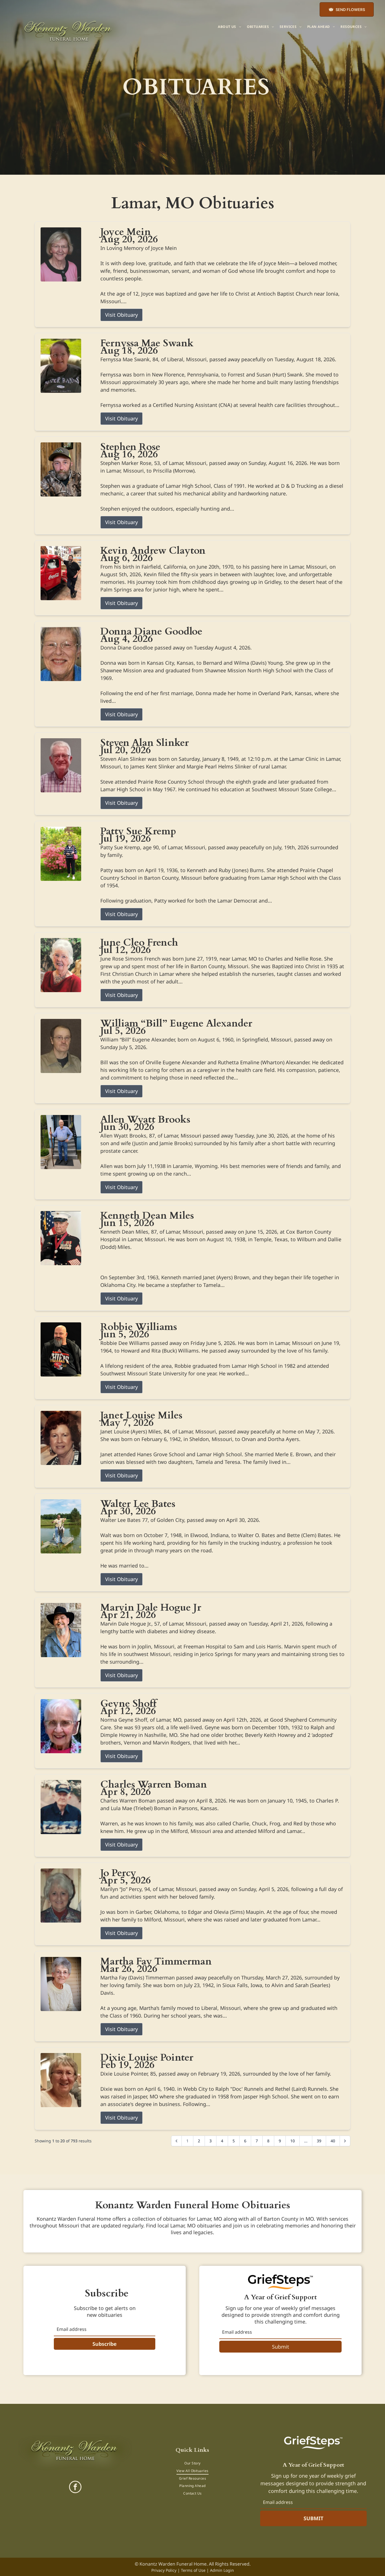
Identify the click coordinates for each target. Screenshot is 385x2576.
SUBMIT (313, 2518)
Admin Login (222, 2570)
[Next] (345, 2141)
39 (319, 2141)
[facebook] (75, 2488)
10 (293, 2141)
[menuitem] (229, 27)
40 (333, 2141)
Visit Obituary (121, 315)
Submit (281, 2347)
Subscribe (105, 2344)
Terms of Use (193, 2570)
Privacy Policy (164, 2570)
